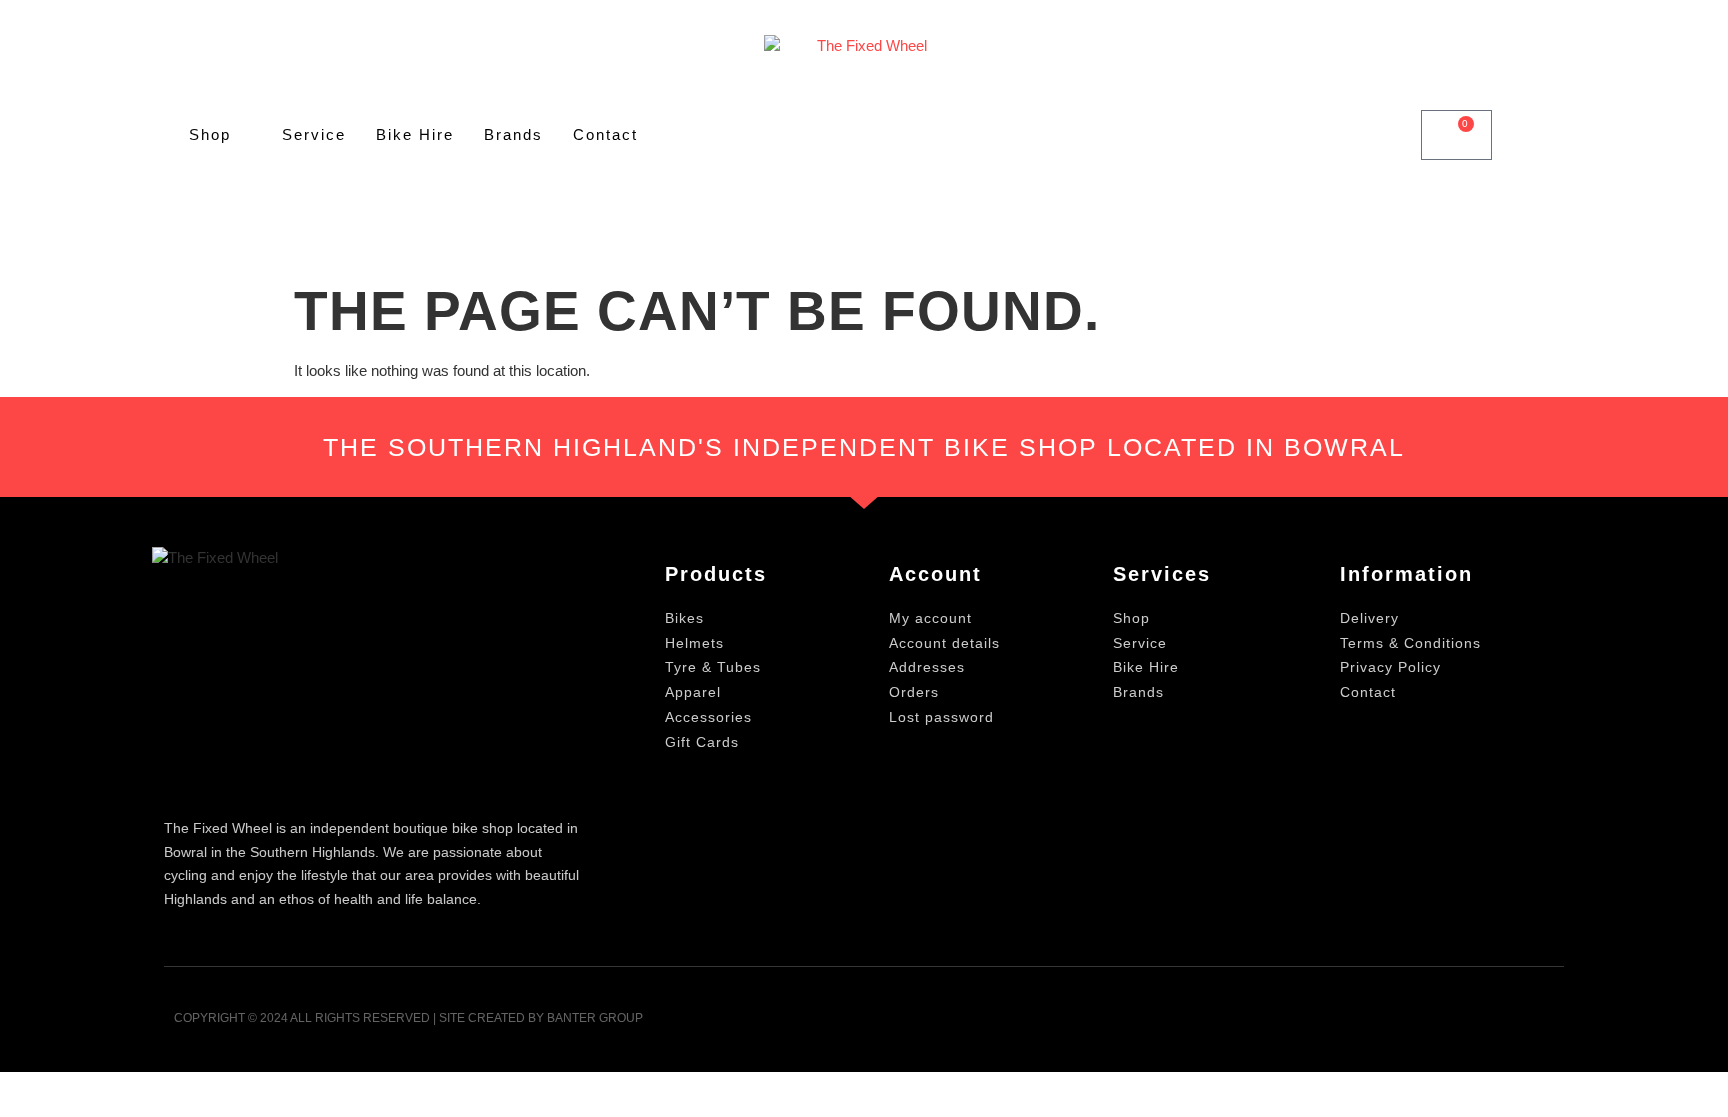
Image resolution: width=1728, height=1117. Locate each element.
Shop (210, 134)
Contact (605, 134)
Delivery (1369, 618)
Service (314, 134)
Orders (914, 692)
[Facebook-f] (1492, 1024)
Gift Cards (702, 742)
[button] (1384, 135)
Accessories (708, 717)
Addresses (927, 667)
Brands (513, 134)
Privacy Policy (1390, 667)
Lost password (941, 717)
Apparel (693, 692)
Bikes (684, 618)
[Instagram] (1541, 1024)
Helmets (694, 643)
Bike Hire (415, 134)
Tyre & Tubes (713, 667)
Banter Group (595, 1018)
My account (930, 618)
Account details (944, 643)
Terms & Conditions (1410, 643)
